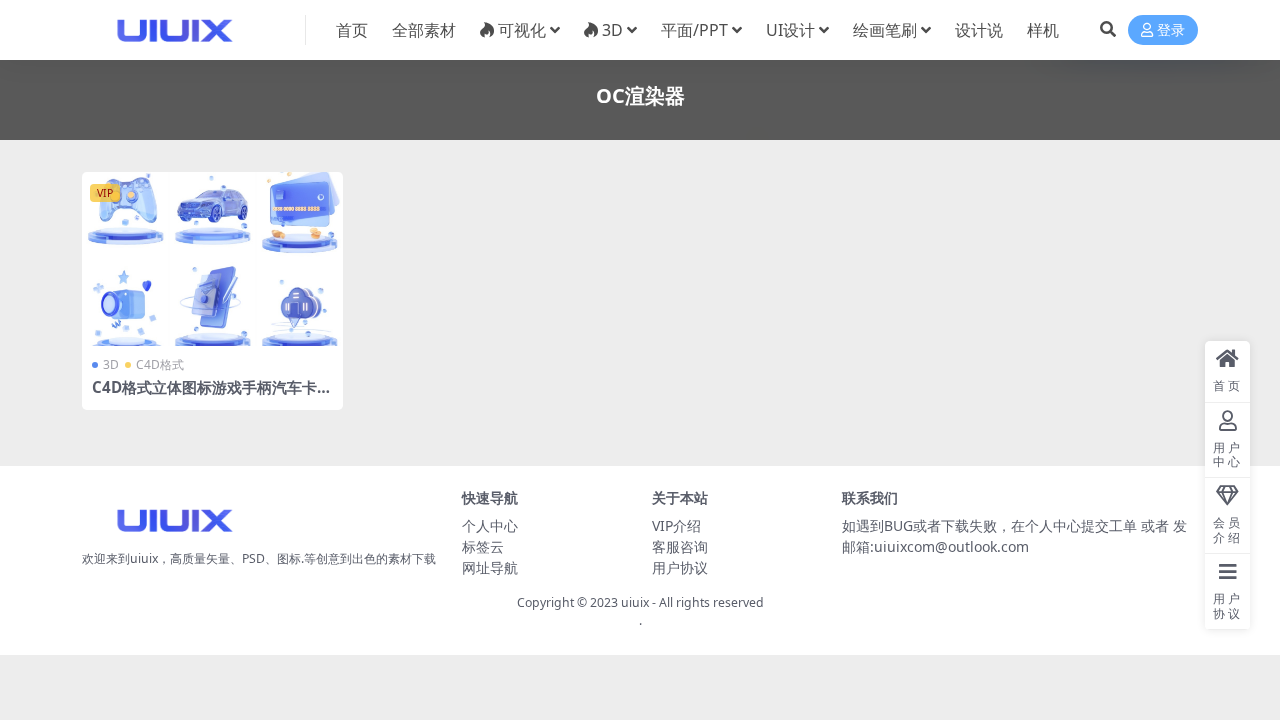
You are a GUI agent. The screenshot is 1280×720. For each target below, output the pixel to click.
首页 (352, 30)
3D (612, 30)
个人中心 (490, 525)
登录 (1171, 30)
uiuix (635, 602)
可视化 (522, 30)
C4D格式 (160, 364)
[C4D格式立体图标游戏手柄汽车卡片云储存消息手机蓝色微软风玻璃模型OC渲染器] (212, 259)
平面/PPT (694, 30)
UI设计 (790, 30)
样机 (1043, 30)
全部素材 (424, 30)
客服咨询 (680, 546)
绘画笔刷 (885, 30)
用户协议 (680, 567)
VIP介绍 (676, 525)
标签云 (483, 546)
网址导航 (490, 567)
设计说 (979, 30)
